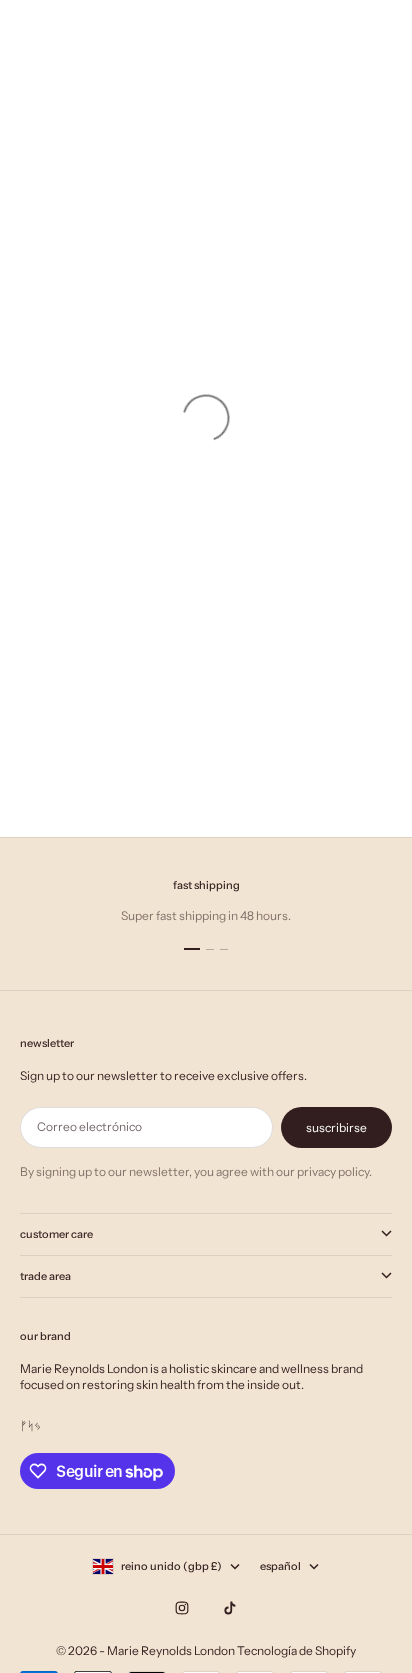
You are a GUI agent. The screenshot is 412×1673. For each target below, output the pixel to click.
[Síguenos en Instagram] (182, 1608)
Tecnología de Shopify (296, 1650)
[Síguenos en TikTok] (230, 1608)
